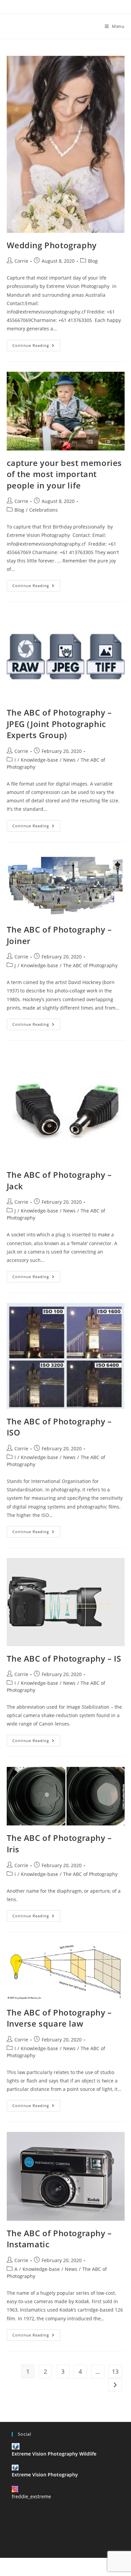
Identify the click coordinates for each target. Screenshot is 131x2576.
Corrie (21, 261)
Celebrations (43, 510)
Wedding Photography (52, 245)
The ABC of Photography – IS (64, 1658)
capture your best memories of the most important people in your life (64, 474)
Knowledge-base (39, 760)
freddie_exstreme (31, 2496)
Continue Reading (36, 347)
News (69, 760)
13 (115, 2371)
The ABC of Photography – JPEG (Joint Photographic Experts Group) (59, 724)
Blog (93, 261)
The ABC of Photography (90, 965)
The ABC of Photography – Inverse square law (59, 2018)
